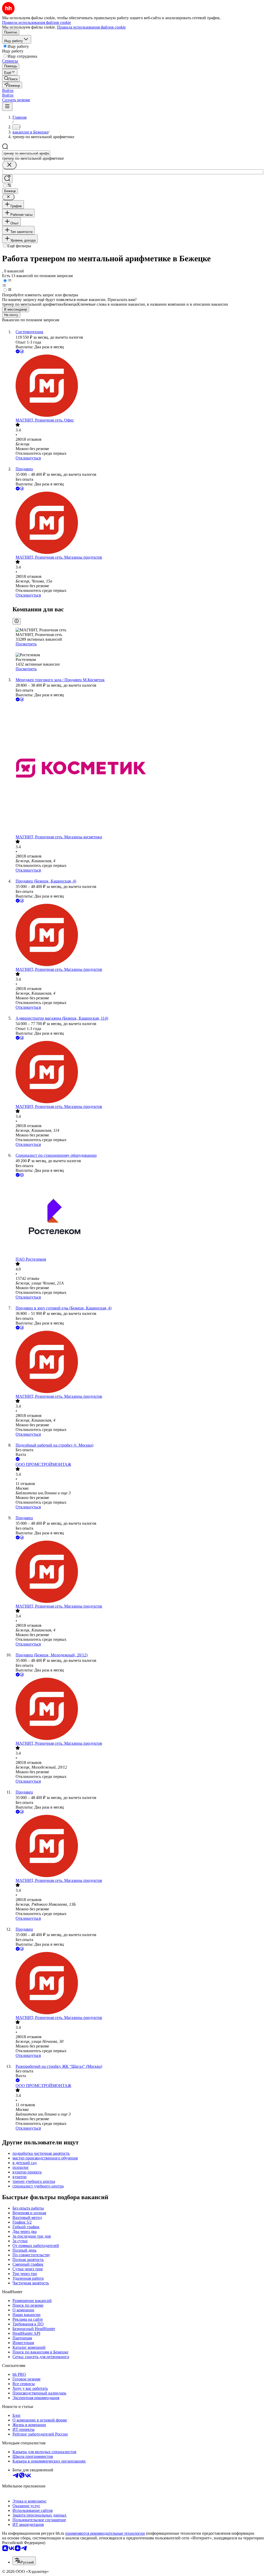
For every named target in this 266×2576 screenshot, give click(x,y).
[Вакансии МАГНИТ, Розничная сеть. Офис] (138, 386)
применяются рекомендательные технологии (105, 2533)
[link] (11, 79)
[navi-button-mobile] (7, 107)
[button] (8, 91)
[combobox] (26, 153)
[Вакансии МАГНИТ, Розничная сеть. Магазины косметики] (138, 769)
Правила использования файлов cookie (91, 27)
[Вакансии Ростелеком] (138, 1217)
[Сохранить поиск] (7, 179)
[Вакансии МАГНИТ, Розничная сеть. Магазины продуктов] (138, 523)
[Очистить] (9, 165)
